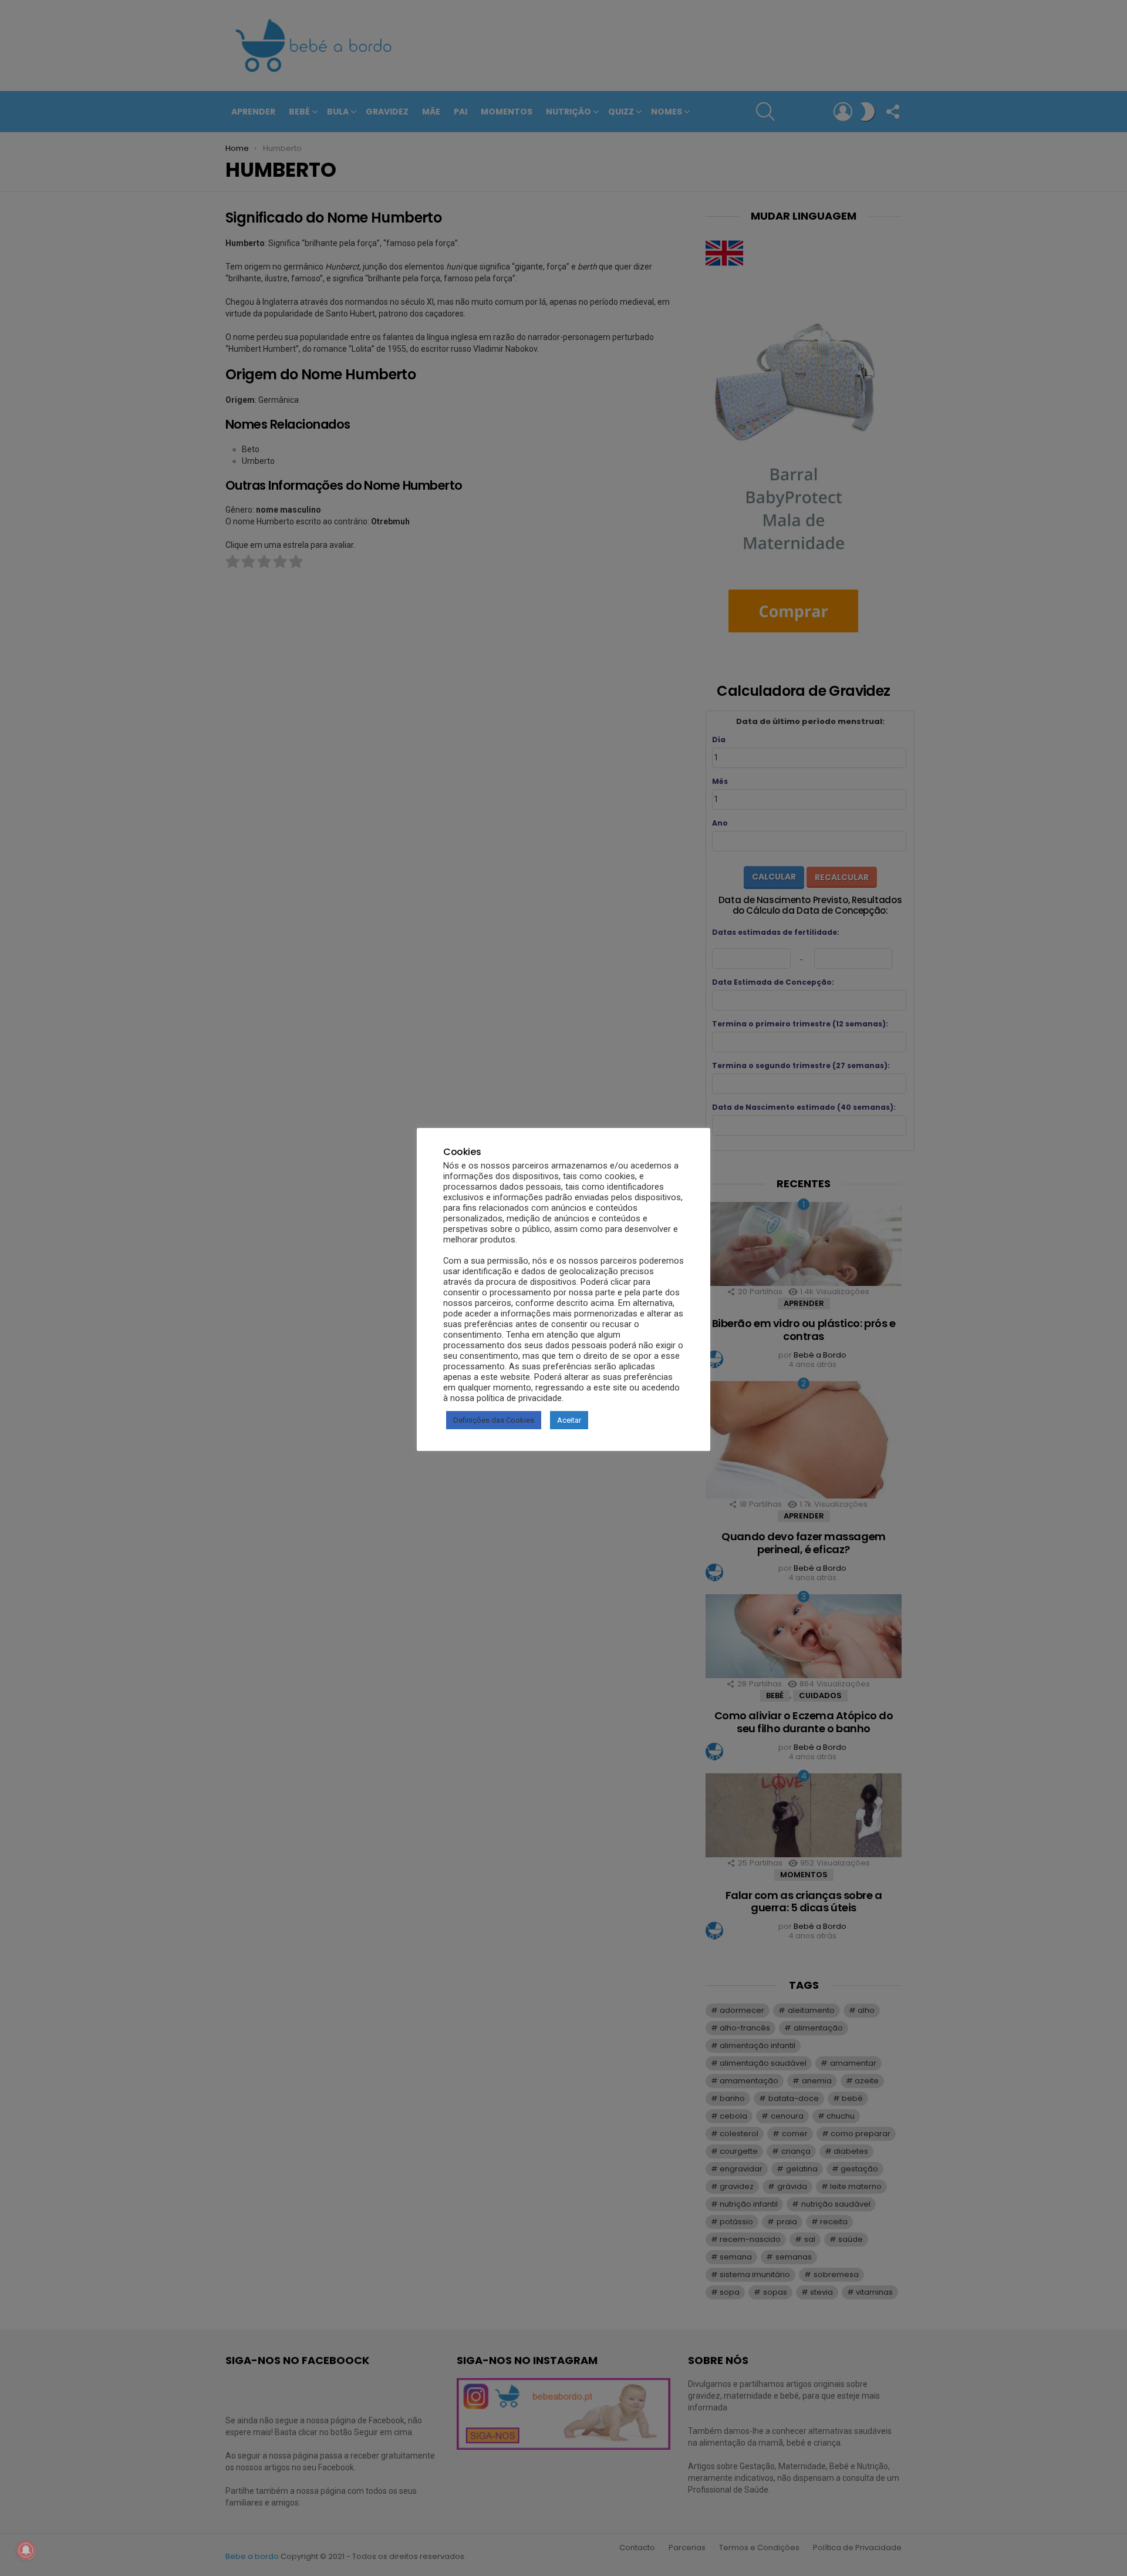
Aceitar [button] (569, 1420)
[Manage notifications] (26, 2550)
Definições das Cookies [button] (494, 1420)
